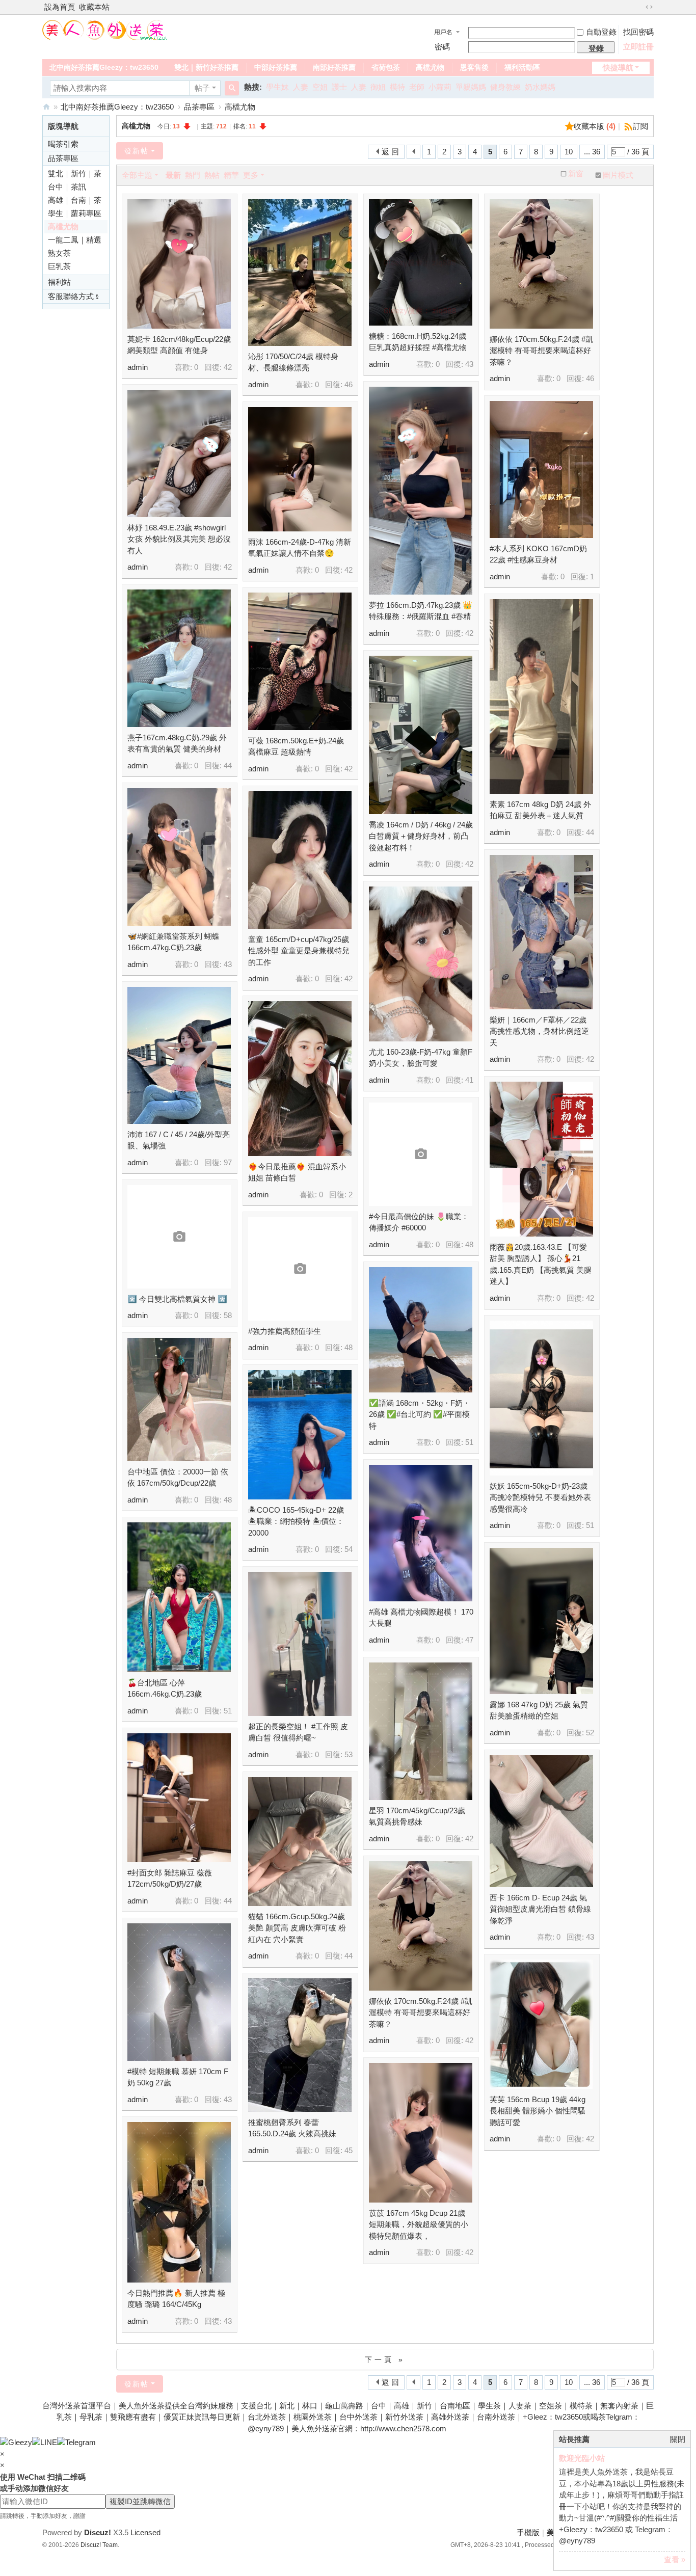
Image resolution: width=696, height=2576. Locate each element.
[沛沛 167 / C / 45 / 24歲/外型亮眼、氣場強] (179, 1055)
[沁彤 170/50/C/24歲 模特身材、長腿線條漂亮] (300, 273)
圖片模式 (618, 175)
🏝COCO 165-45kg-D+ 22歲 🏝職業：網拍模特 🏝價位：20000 (296, 1521)
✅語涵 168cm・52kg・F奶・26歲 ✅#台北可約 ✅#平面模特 (420, 1414)
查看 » (675, 2559)
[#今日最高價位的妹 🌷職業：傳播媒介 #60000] (421, 1154)
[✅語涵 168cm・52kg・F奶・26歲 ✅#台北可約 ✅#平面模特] (421, 1330)
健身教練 (505, 87)
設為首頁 (60, 7)
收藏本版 (595, 126)
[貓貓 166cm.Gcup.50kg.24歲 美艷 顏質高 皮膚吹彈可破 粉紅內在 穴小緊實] (300, 1842)
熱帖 (212, 175)
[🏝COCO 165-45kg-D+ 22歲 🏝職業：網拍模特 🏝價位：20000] (300, 1435)
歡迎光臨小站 (582, 2458)
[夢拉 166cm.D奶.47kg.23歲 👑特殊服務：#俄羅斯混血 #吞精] (421, 491)
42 (228, 367)
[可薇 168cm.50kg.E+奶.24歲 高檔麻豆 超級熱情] (300, 661)
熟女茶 (59, 253)
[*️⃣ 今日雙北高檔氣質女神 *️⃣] (179, 1237)
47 (469, 1640)
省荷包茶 (386, 67)
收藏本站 (94, 7)
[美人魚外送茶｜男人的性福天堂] (105, 29)
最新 (173, 175)
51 (469, 1442)
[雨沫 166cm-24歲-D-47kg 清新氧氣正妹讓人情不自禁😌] (300, 469)
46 (349, 384)
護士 (339, 87)
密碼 (442, 47)
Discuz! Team (99, 2545)
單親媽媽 (471, 87)
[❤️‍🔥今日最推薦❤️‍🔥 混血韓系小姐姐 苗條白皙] (300, 1079)
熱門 (193, 175)
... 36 (592, 152)
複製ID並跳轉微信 (140, 2501)
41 (469, 1080)
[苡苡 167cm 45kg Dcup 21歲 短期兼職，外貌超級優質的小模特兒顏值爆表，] (421, 2133)
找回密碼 (638, 32)
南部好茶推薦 (334, 67)
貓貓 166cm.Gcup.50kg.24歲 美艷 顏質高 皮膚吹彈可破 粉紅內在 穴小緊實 (297, 1928)
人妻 (301, 87)
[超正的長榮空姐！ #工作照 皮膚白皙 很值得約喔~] (300, 1644)
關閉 (678, 2439)
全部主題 (137, 175)
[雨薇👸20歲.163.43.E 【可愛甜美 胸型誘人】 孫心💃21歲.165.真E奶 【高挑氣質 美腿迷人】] (541, 1159)
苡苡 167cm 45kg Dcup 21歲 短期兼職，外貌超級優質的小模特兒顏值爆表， (419, 2224)
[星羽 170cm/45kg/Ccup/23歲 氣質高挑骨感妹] (421, 1731)
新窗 (576, 174)
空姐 (320, 87)
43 (469, 364)
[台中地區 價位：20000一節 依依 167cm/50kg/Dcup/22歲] (179, 1400)
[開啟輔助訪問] (639, 7)
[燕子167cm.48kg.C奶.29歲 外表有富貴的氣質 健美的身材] (179, 658)
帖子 (202, 88)
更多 (251, 175)
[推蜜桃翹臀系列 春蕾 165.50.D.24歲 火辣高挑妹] (300, 2045)
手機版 (528, 2532)
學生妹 (277, 87)
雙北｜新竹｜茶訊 (75, 175)
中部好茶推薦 (276, 67)
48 (469, 1244)
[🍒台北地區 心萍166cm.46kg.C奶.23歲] (179, 1597)
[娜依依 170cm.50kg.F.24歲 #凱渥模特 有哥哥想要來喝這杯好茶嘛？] (541, 264)
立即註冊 (638, 47)
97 (228, 1162)
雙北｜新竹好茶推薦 (206, 67)
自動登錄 (601, 32)
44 (228, 766)
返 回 (390, 152)
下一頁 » (385, 2359)
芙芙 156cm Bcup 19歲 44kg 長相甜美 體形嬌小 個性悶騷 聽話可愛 (538, 2111)
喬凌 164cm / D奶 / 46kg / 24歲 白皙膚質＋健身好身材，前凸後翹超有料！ (421, 836)
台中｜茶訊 (67, 187)
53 (349, 1754)
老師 (417, 87)
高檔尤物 (430, 67)
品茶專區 (199, 107)
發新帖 (137, 151)
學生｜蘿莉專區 (75, 213)
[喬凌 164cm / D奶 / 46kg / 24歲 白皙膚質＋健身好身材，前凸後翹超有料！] (421, 735)
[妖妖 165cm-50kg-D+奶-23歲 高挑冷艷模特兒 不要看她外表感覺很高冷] (541, 1398)
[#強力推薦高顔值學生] (300, 1269)
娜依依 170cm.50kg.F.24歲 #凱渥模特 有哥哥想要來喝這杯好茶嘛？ (541, 351)
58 (228, 1315)
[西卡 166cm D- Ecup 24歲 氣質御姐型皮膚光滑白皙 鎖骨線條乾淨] (541, 1821)
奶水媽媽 (540, 87)
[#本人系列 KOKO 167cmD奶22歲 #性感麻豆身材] (541, 469)
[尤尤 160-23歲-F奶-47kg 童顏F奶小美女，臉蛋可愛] (421, 964)
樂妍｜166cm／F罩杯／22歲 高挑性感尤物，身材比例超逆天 (539, 1031)
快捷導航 (618, 68)
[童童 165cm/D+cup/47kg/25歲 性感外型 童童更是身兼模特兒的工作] (300, 860)
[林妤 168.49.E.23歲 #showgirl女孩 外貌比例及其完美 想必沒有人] (179, 453)
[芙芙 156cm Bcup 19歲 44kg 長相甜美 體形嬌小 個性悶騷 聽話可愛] (541, 2024)
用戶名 (443, 32)
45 (349, 2150)
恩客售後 (474, 67)
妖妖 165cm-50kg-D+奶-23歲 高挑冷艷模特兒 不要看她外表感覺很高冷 (540, 1497)
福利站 (59, 282)
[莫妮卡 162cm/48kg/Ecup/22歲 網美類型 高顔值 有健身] (179, 264)
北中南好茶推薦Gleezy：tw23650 (104, 67)
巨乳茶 (59, 266)
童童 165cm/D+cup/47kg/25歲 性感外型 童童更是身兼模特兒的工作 (299, 951)
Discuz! (98, 2532)
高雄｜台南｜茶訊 (75, 201)
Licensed (145, 2532)
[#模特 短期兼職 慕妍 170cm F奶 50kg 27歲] (179, 1992)
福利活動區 (522, 67)
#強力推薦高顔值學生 (285, 1331)
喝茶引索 (63, 144)
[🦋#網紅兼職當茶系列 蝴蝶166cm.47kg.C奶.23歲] (179, 857)
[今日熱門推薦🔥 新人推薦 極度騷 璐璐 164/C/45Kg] (179, 2202)
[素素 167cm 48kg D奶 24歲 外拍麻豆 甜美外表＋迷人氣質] (541, 696)
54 (349, 1549)
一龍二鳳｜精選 (75, 240)
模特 (397, 87)
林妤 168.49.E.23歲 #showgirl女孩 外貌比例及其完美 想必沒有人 (179, 539)
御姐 (378, 87)
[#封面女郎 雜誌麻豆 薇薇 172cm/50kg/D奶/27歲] (179, 1798)
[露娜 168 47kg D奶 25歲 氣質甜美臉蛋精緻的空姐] (541, 1621)
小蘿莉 (440, 87)
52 (590, 1733)
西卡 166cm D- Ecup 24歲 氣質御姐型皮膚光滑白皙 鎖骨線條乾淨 (540, 1909)
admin (138, 367)
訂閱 (640, 126)
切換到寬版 (649, 7)
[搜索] (232, 88)
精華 (231, 175)
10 (569, 152)
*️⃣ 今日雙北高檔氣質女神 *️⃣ (177, 1299)
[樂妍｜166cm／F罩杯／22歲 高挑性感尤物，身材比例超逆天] (541, 932)
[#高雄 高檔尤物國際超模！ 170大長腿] (421, 1533)
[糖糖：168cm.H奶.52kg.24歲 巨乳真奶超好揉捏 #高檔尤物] (421, 262)
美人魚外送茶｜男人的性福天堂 (46, 107)
